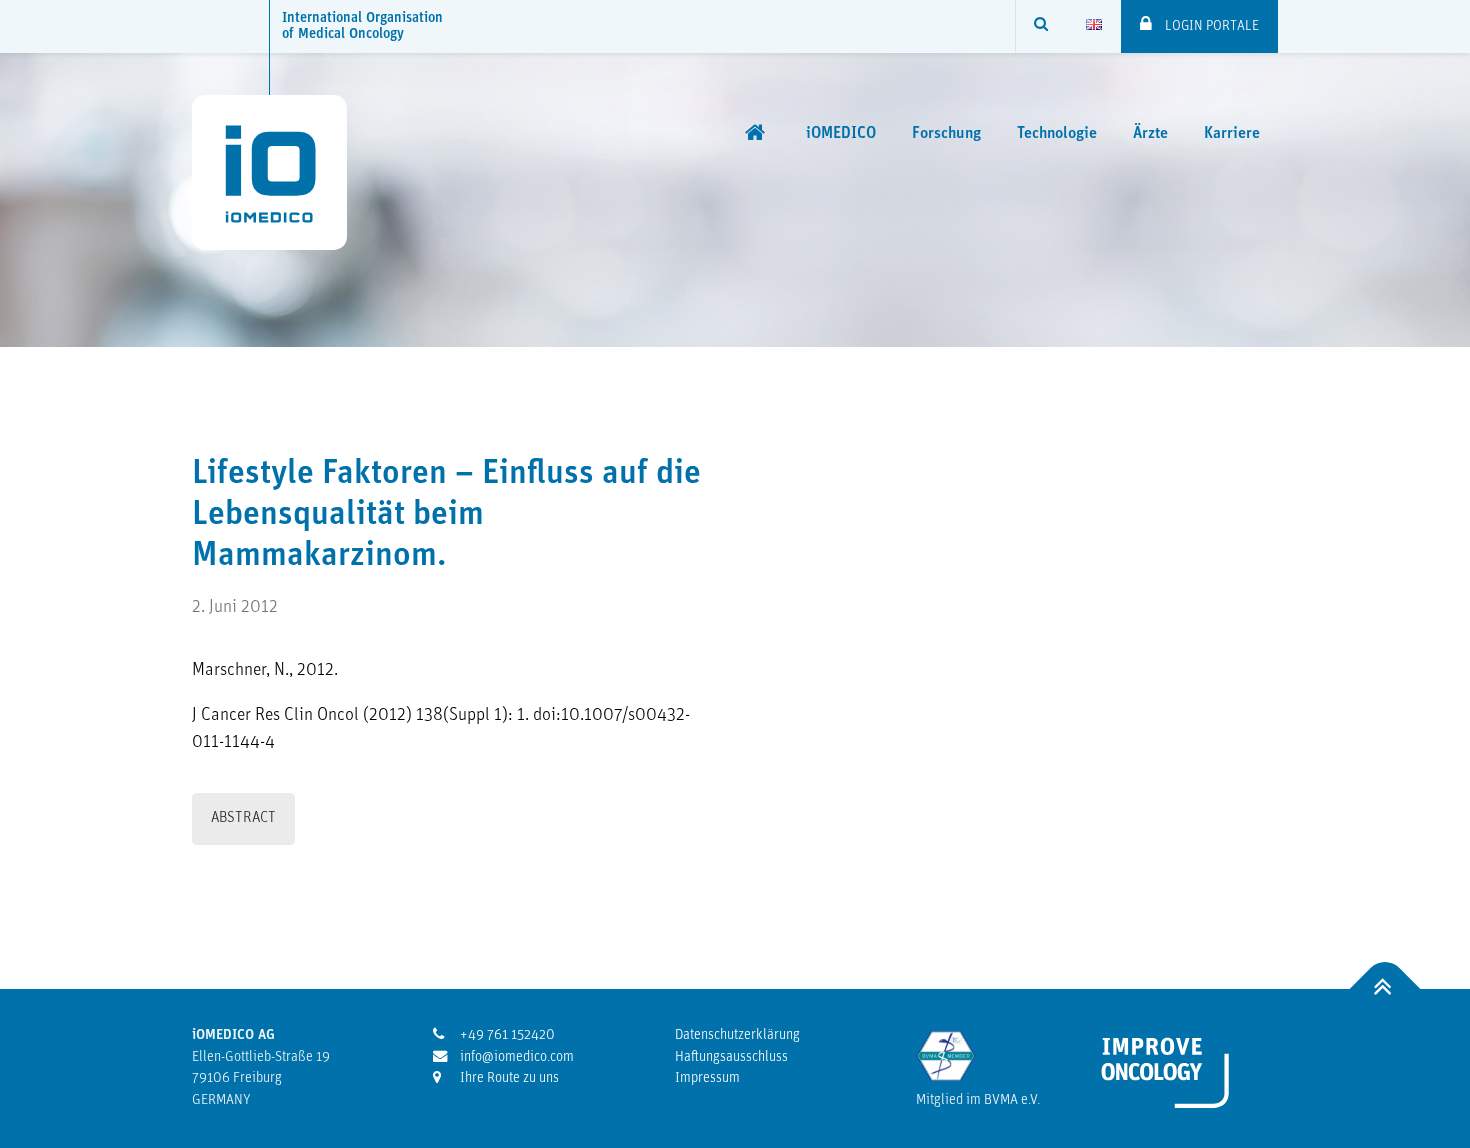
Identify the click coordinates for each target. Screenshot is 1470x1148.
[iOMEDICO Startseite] (757, 133)
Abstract (243, 818)
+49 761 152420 (506, 1035)
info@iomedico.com (515, 1057)
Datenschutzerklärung (737, 1035)
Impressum (707, 1078)
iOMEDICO (841, 134)
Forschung (946, 134)
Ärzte (1150, 134)
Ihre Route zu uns (508, 1078)
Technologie (1057, 134)
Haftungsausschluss (731, 1057)
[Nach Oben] (1385, 989)
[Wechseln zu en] (1094, 26)
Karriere (1232, 134)
